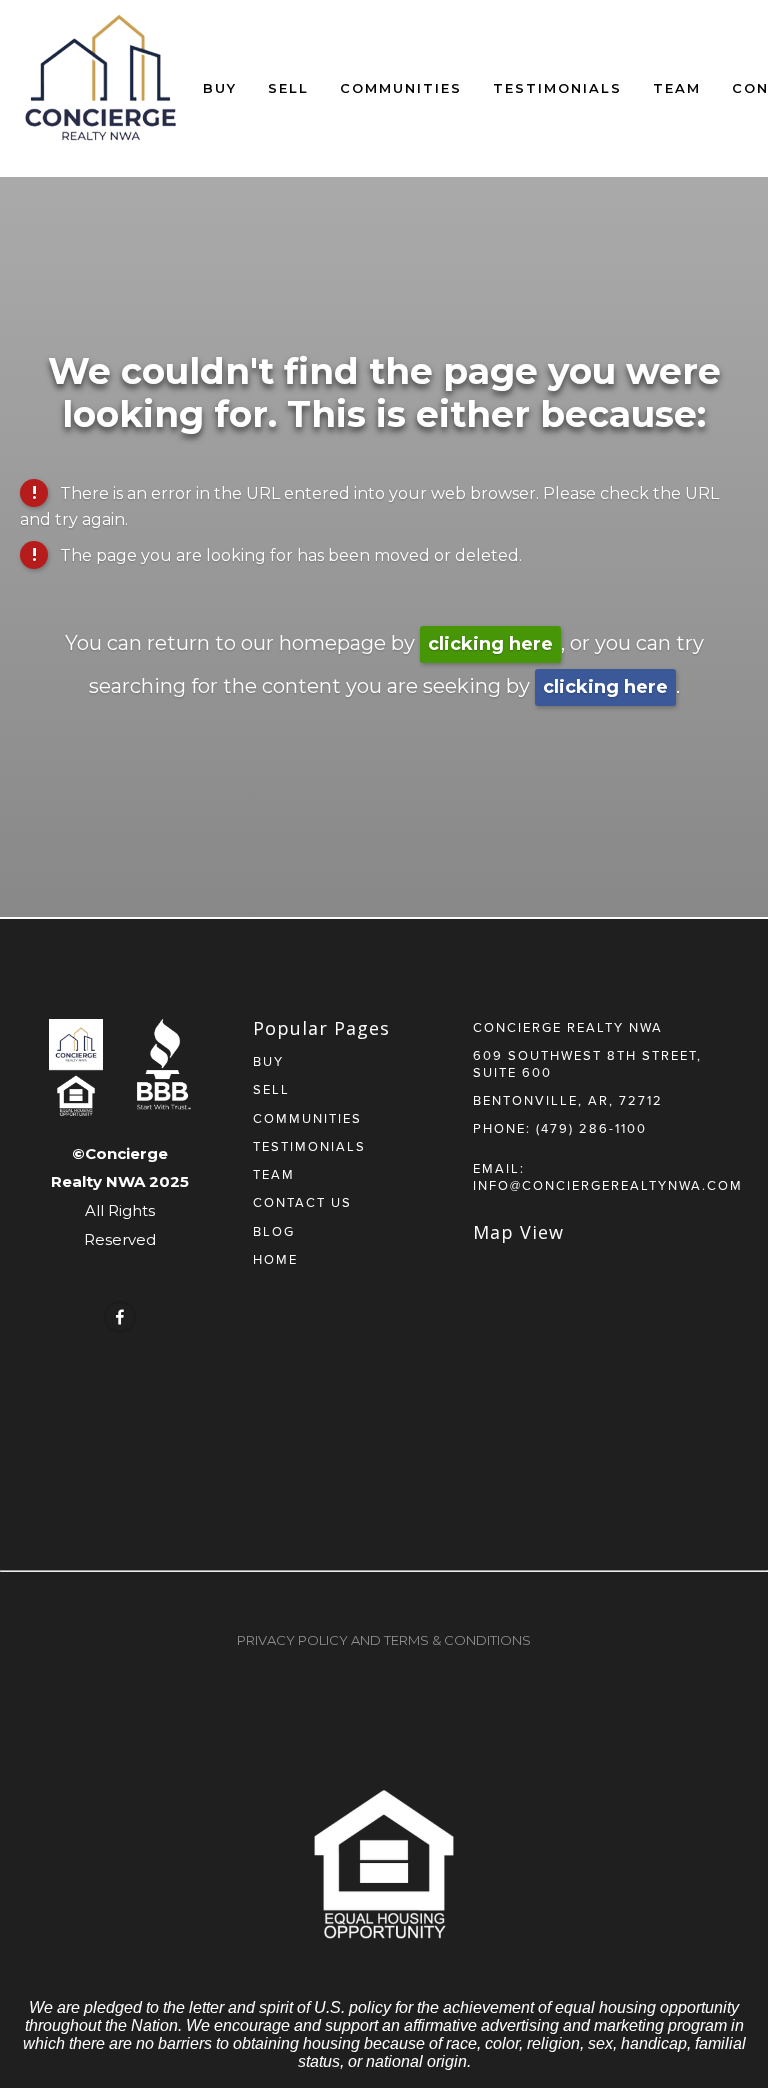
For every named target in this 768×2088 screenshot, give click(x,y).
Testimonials (557, 88)
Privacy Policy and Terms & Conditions (384, 1640)
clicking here (490, 644)
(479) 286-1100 (591, 1128)
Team (677, 88)
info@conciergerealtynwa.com (608, 1185)
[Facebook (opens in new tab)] (120, 1317)
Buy (220, 88)
